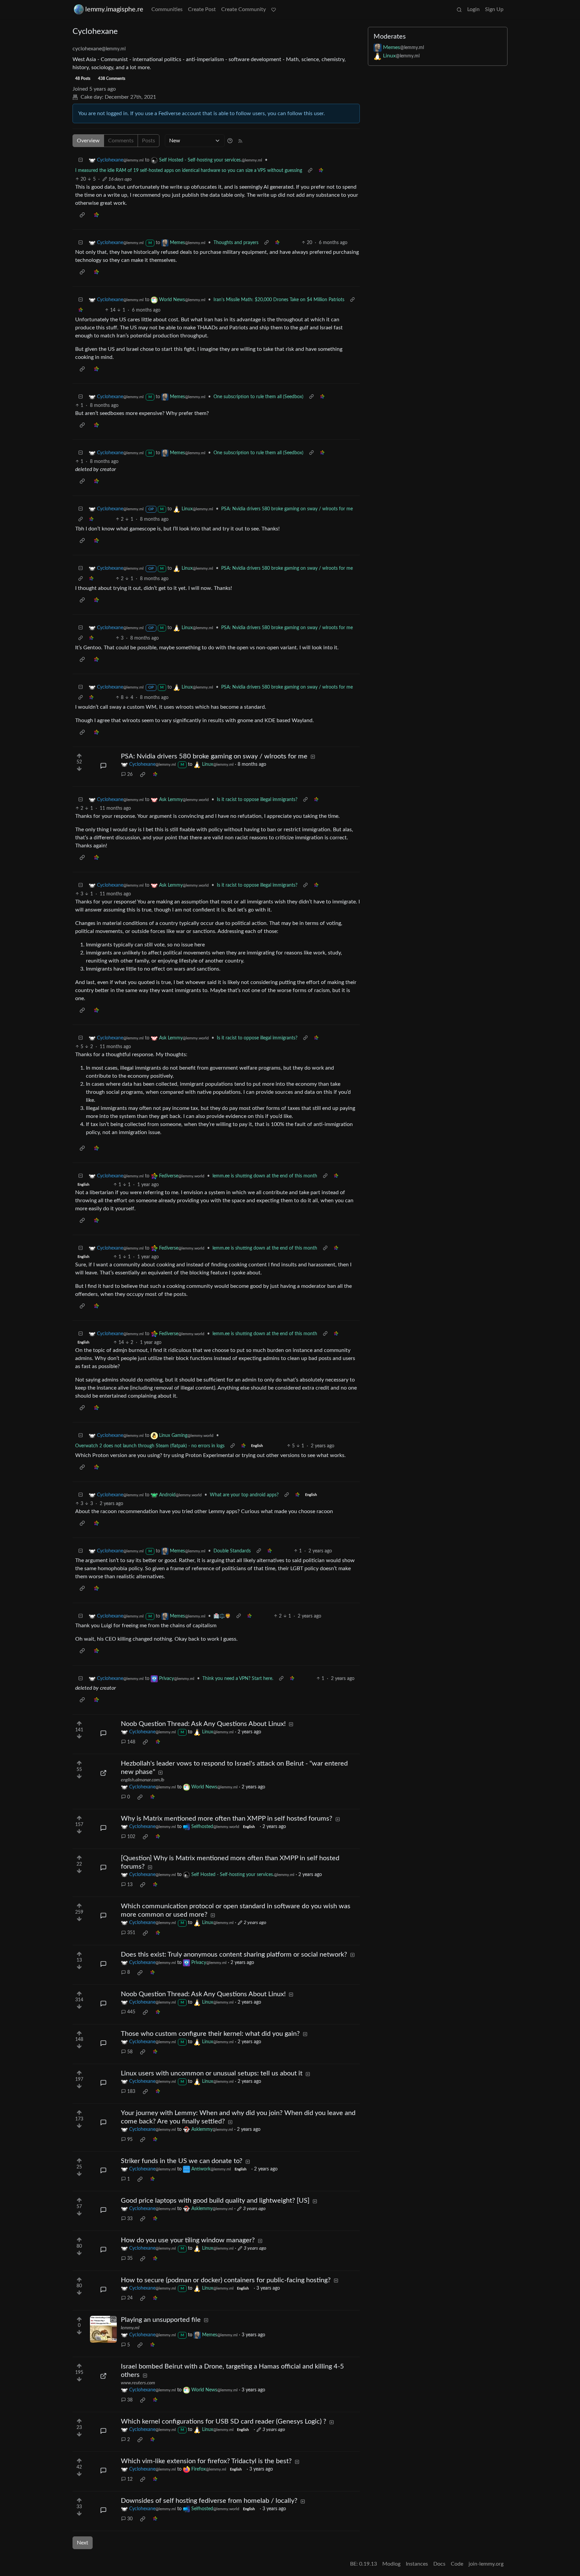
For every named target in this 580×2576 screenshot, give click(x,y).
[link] (321, 171)
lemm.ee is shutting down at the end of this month (265, 1176)
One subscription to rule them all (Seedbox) (258, 397)
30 (130, 2519)
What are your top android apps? (244, 1495)
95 (130, 2140)
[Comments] (103, 766)
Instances (417, 2564)
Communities (167, 9)
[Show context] (310, 171)
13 (130, 1885)
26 (130, 775)
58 (130, 2052)
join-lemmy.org (486, 2564)
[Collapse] (81, 160)
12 (130, 2479)
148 (131, 1742)
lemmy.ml (130, 2328)
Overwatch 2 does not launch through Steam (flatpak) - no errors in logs (150, 1446)
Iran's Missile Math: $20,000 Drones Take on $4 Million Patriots (279, 300)
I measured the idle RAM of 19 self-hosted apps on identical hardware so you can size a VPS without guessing (189, 171)
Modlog (391, 2564)
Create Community (244, 9)
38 (130, 2400)
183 (131, 2092)
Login (473, 9)
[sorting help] (230, 141)
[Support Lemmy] (274, 9)
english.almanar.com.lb (142, 1780)
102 (131, 1837)
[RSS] (240, 141)
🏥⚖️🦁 (222, 1616)
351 (131, 1933)
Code (457, 2564)
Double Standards (232, 1551)
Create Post (202, 9)
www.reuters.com (138, 2383)
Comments (121, 141)
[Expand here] (103, 2329)
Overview (88, 141)
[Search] (459, 9)
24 (130, 2298)
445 (131, 2012)
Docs (439, 2564)
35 (130, 2258)
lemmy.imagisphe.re (114, 9)
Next (83, 2543)
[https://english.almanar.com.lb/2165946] (103, 1773)
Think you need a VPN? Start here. (238, 1679)
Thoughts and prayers (236, 243)
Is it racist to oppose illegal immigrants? (257, 800)
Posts (149, 141)
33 (130, 2219)
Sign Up (494, 9)
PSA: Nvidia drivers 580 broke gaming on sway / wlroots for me (287, 509)
